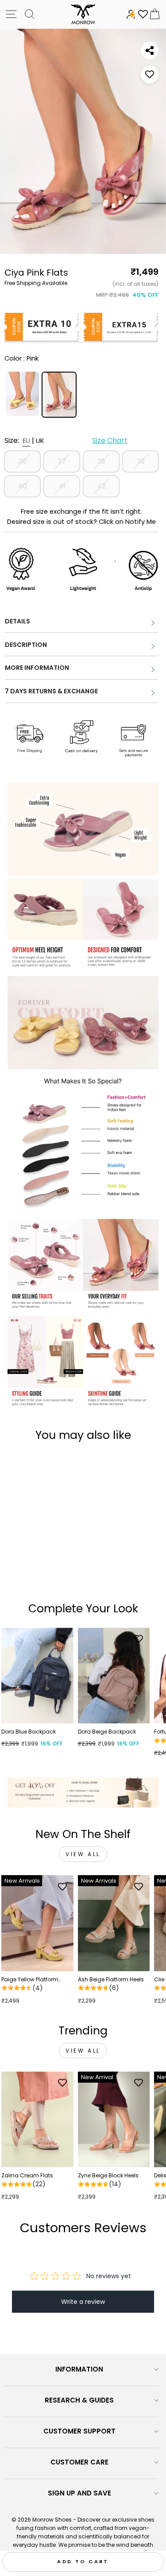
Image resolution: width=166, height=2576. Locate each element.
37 (62, 461)
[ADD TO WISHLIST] (150, 74)
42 (101, 486)
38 (101, 461)
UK (40, 440)
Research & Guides (79, 2400)
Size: (66, 440)
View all (83, 1854)
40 (22, 486)
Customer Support (79, 2431)
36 (22, 461)
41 (62, 486)
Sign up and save (79, 2493)
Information (79, 2369)
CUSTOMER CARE (79, 2462)
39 (141, 461)
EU (26, 440)
